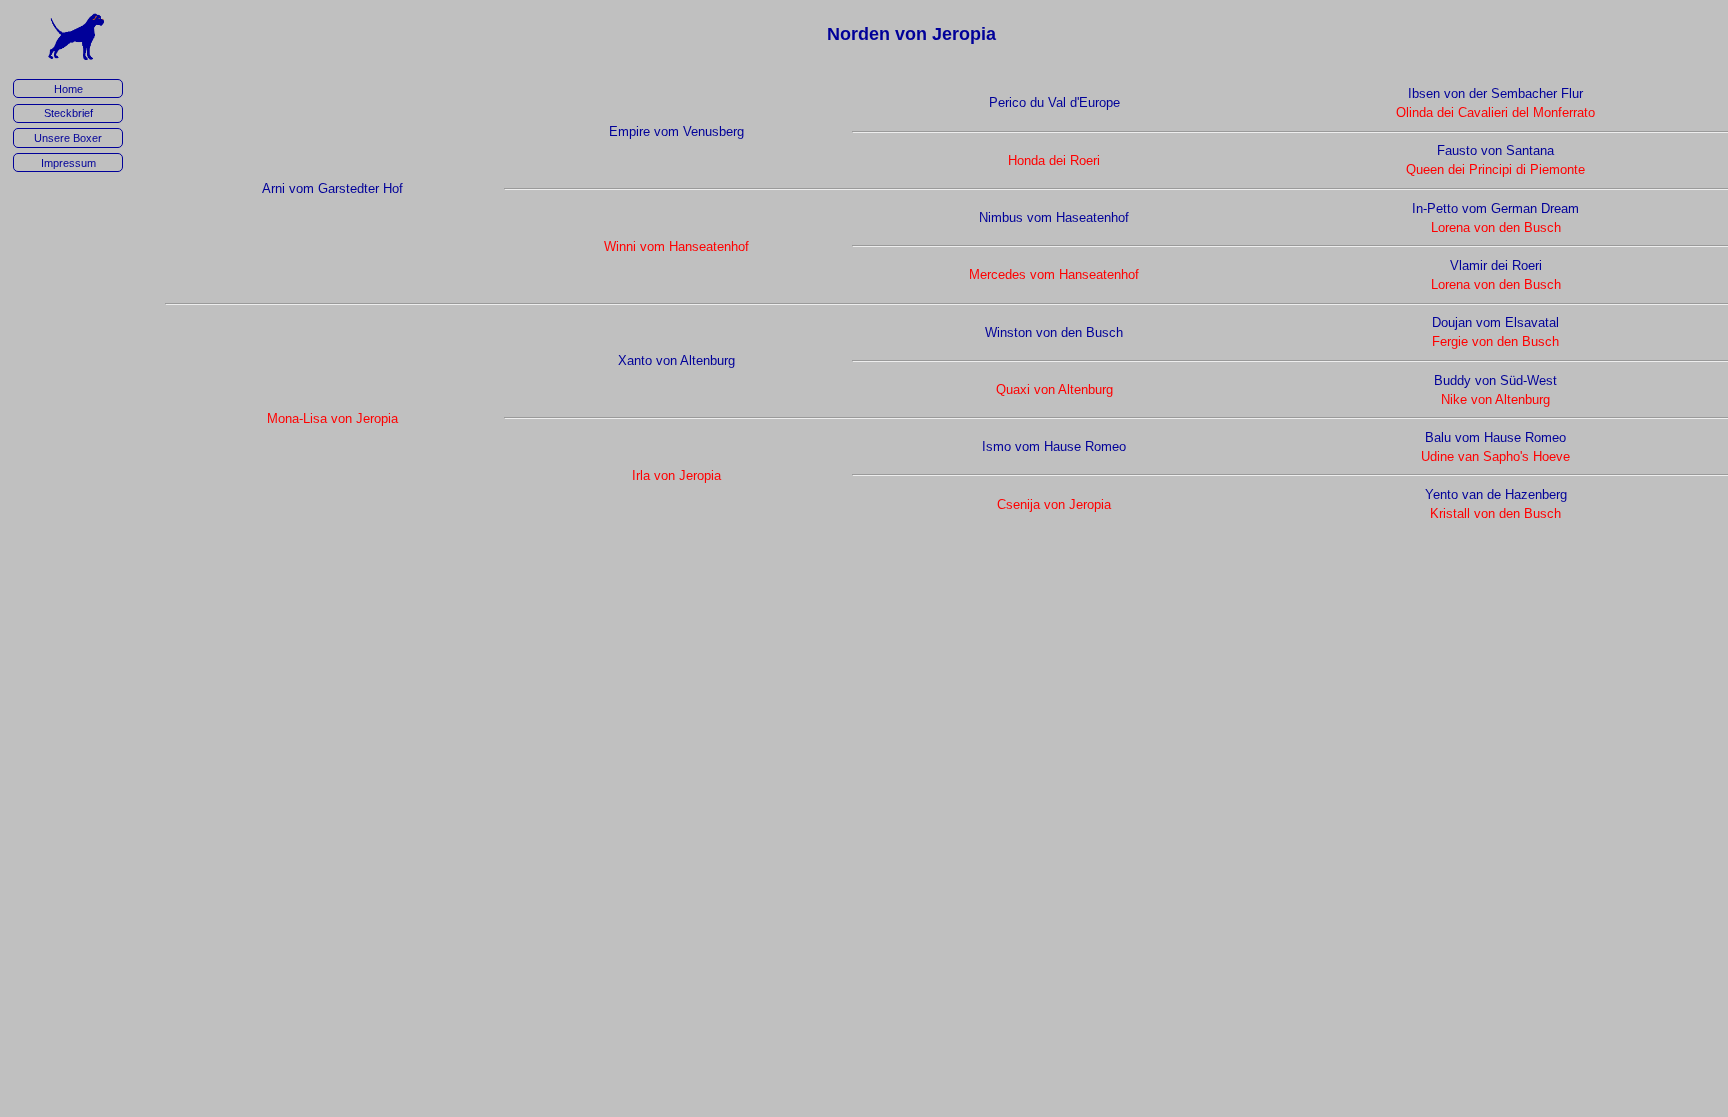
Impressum (68, 163)
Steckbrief (68, 113)
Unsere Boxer (68, 138)
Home (68, 89)
